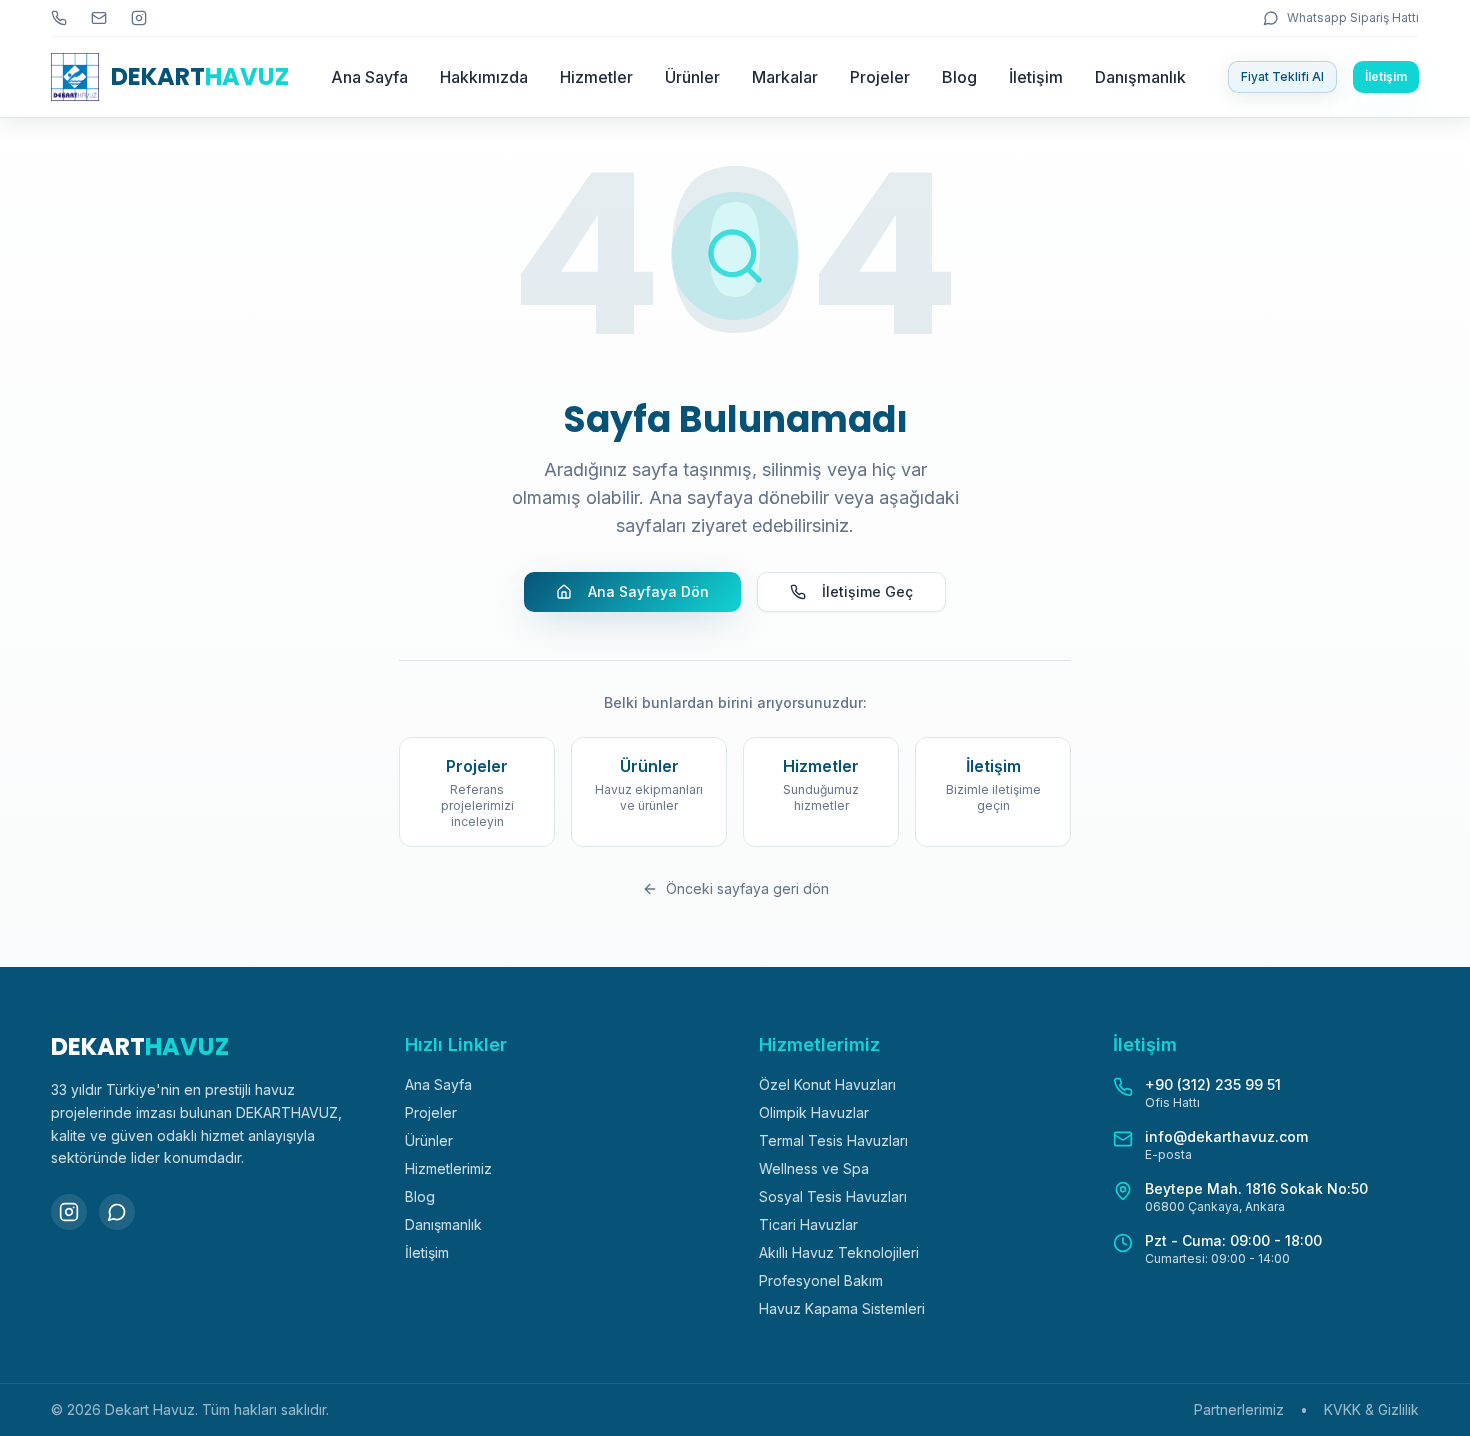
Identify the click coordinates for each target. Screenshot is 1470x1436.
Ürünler (692, 77)
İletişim (1036, 77)
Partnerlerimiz (1239, 1409)
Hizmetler (596, 77)
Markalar (785, 77)
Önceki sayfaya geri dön (747, 888)
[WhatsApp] (117, 1212)
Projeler (880, 77)
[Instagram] (69, 1212)
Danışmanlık (1140, 77)
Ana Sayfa (369, 77)
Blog (959, 77)
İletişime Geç (867, 591)
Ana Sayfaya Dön (648, 591)
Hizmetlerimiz (448, 1168)
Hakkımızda (484, 77)
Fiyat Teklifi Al (1282, 76)
